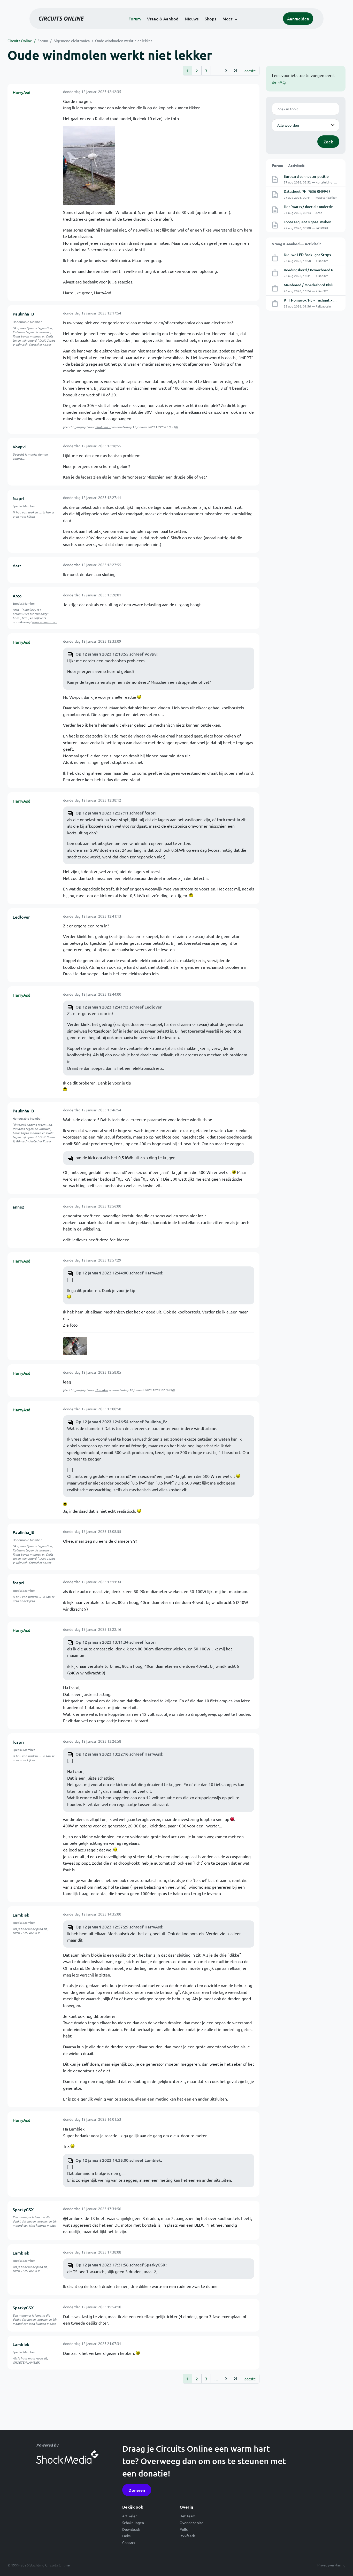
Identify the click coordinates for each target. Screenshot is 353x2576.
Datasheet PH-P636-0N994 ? (307, 191)
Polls (184, 2529)
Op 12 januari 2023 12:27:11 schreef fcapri (116, 813)
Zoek (328, 142)
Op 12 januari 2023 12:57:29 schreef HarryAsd (119, 1927)
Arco (17, 596)
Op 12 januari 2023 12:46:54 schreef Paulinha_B (121, 1421)
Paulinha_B (23, 314)
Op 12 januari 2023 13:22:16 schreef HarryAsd (119, 1754)
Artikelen (130, 2516)
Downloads (131, 2529)
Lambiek (21, 1915)
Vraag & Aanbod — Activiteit (296, 244)
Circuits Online (20, 41)
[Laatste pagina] (235, 71)
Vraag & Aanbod (163, 19)
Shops (210, 19)
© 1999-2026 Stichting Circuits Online (39, 2565)
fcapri (18, 498)
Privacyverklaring (331, 2565)
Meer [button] (227, 19)
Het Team (187, 2516)
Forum (135, 19)
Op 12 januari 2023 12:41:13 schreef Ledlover (118, 1007)
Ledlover (21, 917)
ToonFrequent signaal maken (308, 222)
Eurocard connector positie (306, 176)
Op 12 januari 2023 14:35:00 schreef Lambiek (118, 2160)
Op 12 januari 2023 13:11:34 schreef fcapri (116, 1642)
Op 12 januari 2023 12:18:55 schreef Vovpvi (116, 654)
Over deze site (191, 2523)
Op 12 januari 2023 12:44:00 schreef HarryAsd (119, 1273)
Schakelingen (133, 2523)
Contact (129, 2542)
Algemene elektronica (72, 41)
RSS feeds (187, 2536)
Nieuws (192, 19)
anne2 (18, 1207)
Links (126, 2536)
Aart (17, 565)
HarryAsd (22, 92)
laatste (250, 71)
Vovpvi (19, 447)
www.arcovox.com (45, 622)
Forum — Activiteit (288, 165)
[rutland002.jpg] (89, 165)
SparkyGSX (23, 2209)
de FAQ (279, 82)
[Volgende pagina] (226, 71)
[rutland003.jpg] (75, 1346)
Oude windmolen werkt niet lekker (124, 41)
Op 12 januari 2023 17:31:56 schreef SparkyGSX (121, 2265)
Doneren (137, 2490)
